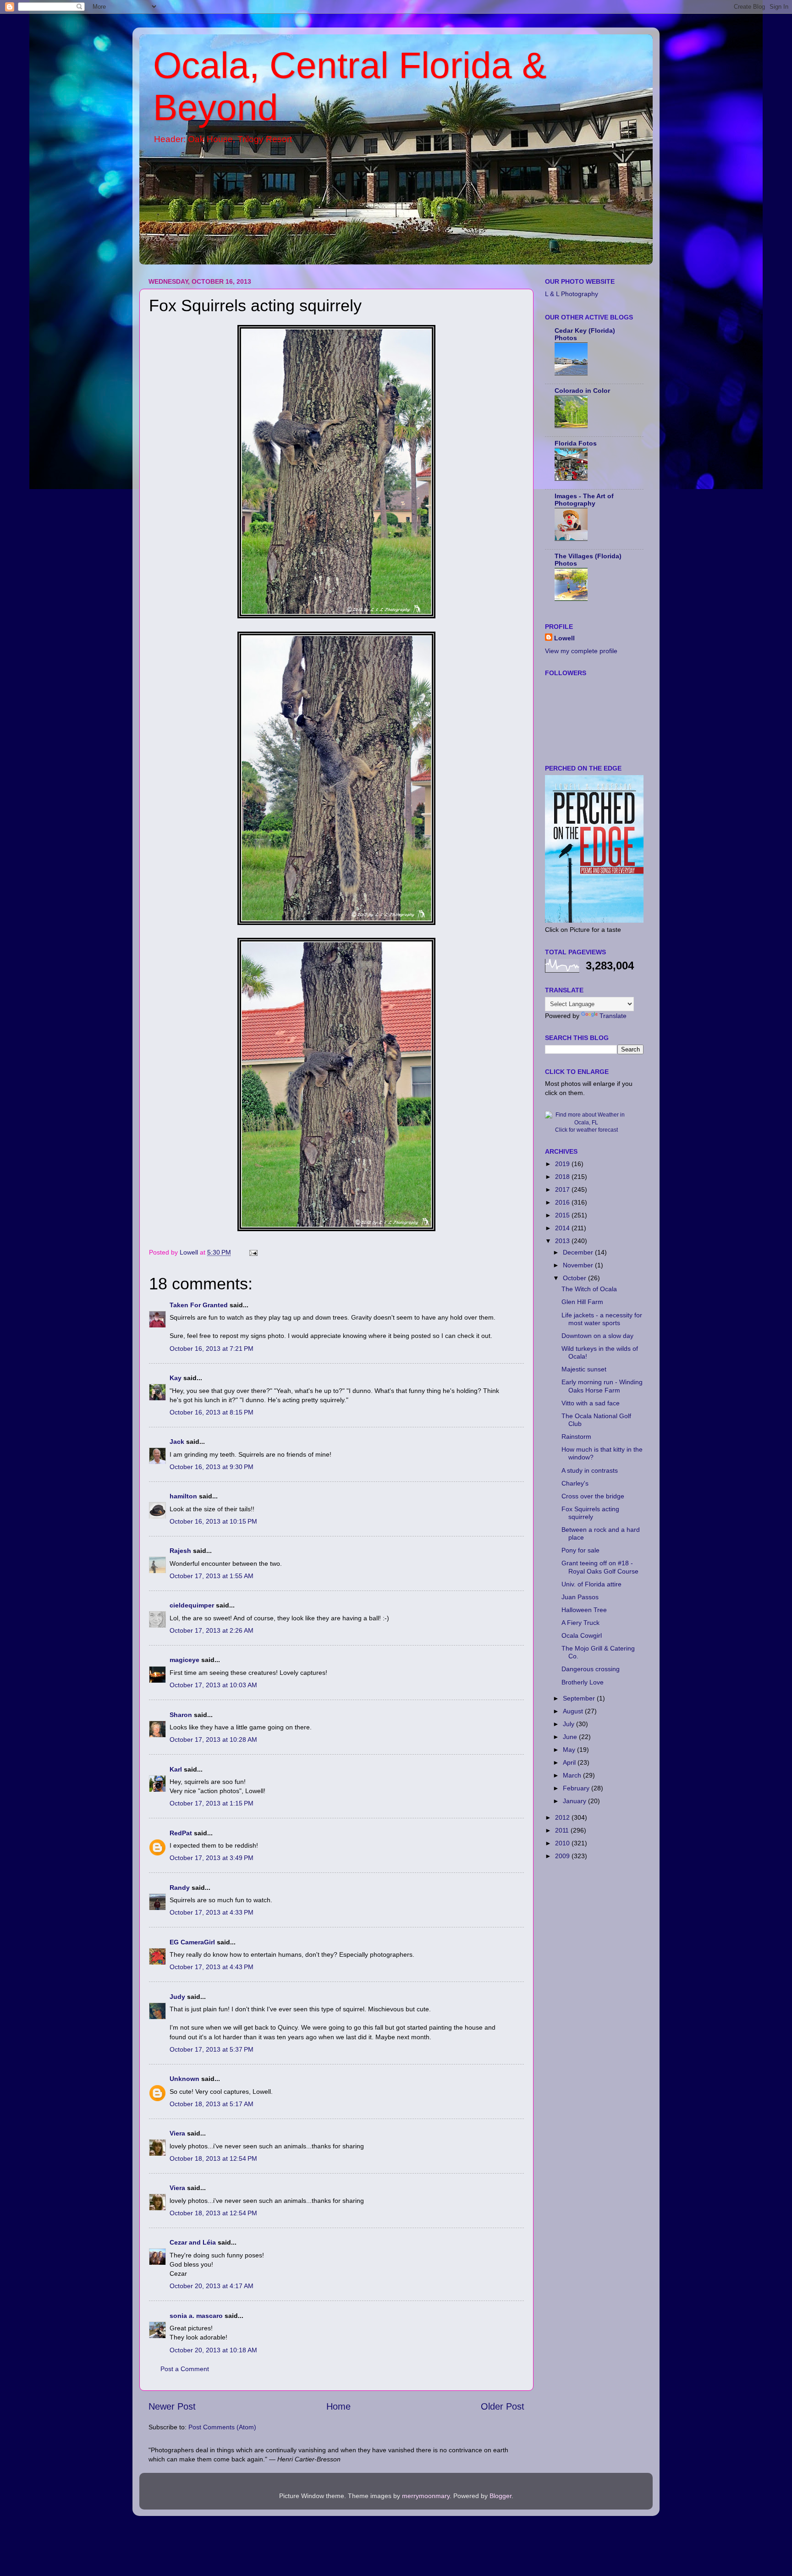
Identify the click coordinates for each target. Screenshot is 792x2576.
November (579, 1265)
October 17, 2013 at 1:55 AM (212, 1576)
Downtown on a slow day (597, 1336)
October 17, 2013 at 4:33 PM (212, 1912)
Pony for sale (580, 1550)
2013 (563, 1241)
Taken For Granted (199, 1305)
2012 (563, 1817)
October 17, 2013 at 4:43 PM (212, 1967)
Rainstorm (576, 1437)
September (580, 1698)
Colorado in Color (582, 391)
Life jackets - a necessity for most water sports (602, 1319)
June (571, 1737)
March (573, 1775)
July (569, 1724)
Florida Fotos (576, 443)
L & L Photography (572, 294)
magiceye (184, 1660)
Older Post (503, 2406)
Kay (176, 1378)
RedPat (181, 1833)
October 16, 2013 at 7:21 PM (212, 1349)
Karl (176, 1769)
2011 (563, 1830)
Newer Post (172, 2406)
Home (338, 2406)
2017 (563, 1189)
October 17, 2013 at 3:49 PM (212, 1858)
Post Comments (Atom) (222, 2427)
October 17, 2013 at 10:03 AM (213, 1685)
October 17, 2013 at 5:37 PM (212, 2049)
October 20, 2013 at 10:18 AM (213, 2350)
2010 (563, 1843)
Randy (180, 1888)
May (570, 1750)
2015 (563, 1215)
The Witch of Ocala (589, 1289)
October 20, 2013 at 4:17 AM (212, 2286)
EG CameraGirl (192, 1942)
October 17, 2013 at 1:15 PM (212, 1803)
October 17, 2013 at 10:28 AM (213, 1739)
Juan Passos (580, 1597)
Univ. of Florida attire (591, 1584)
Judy (177, 1997)
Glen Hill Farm (582, 1302)
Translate (613, 1016)
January (575, 1801)
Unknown (184, 2079)
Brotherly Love (583, 1682)
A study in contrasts (590, 1470)
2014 (563, 1228)
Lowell (564, 638)
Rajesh (180, 1551)
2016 (563, 1202)
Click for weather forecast (586, 1130)
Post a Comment (185, 2369)
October (575, 1278)
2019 (563, 1164)
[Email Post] (253, 1252)
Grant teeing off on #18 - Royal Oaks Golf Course (600, 1567)
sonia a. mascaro (196, 2316)
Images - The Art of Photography (584, 500)
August (574, 1711)
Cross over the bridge (593, 1496)
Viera (177, 2133)
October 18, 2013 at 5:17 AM (212, 2104)
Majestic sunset (584, 1369)
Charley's (575, 1483)
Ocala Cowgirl (582, 1635)
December (579, 1252)
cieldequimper (192, 1605)
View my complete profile (581, 651)
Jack (177, 1442)
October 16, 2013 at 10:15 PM (213, 1521)
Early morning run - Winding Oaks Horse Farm (602, 1386)
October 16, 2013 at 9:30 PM (212, 1467)
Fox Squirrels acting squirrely (590, 1513)
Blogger (500, 2496)
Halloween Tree (584, 1610)
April (570, 1762)
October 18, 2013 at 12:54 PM (213, 2158)
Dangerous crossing (591, 1669)
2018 (563, 1177)
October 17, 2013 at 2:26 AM (212, 1630)
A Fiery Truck (580, 1623)
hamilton (183, 1496)
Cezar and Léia (193, 2242)
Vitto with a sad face (591, 1403)
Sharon (181, 1715)
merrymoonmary (426, 2496)
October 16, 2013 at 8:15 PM (212, 1412)
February (577, 1788)
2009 (563, 1856)
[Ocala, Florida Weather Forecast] (586, 1123)
